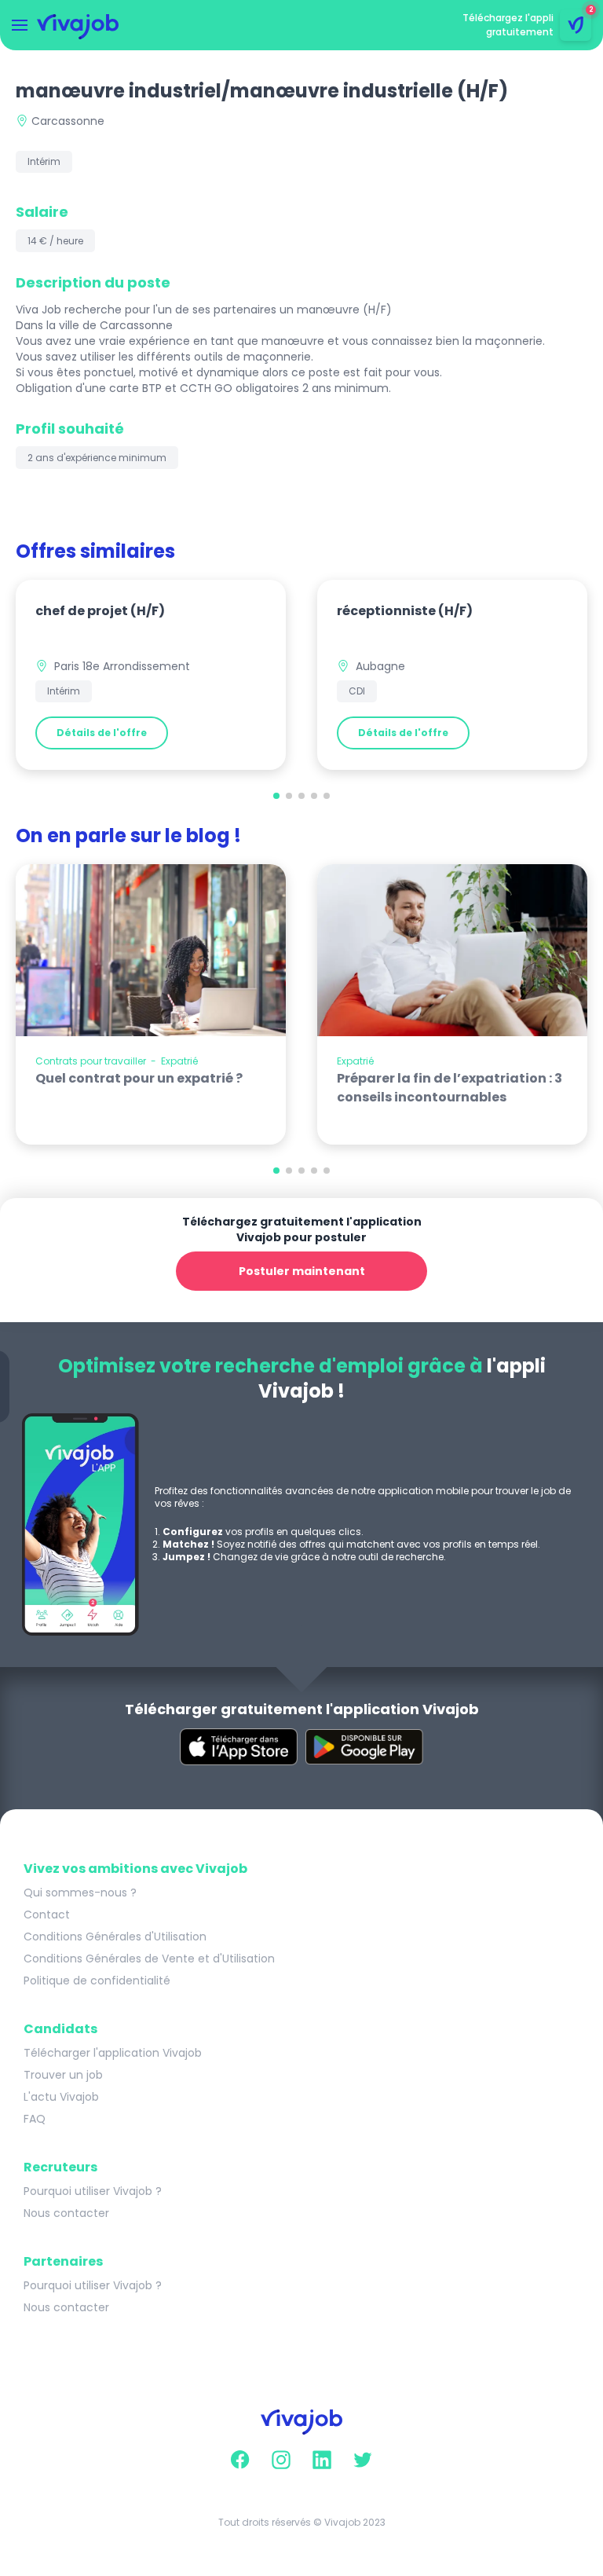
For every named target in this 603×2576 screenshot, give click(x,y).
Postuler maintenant (302, 1271)
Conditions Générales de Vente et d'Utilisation (149, 1959)
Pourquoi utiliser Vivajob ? (93, 2191)
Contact (47, 1915)
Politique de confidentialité (97, 1981)
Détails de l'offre (102, 733)
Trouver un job (63, 2075)
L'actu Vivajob (61, 2097)
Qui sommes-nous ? (80, 1893)
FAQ (35, 2119)
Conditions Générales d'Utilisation (115, 1937)
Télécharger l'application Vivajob (113, 2053)
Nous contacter (66, 2213)
